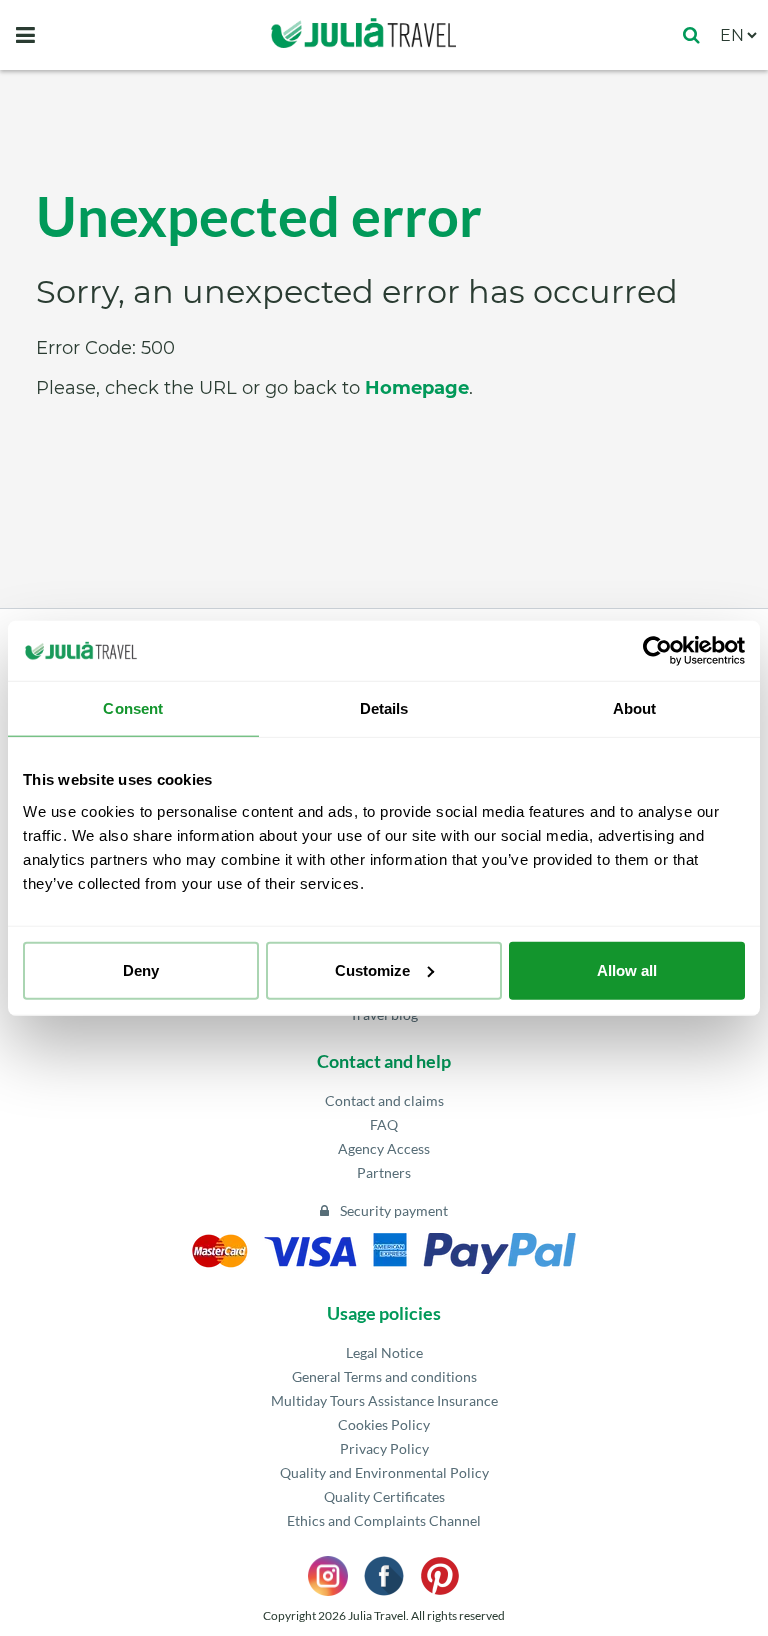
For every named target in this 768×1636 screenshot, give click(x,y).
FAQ (384, 1124)
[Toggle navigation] (25, 35)
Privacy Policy (384, 1448)
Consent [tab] (133, 708)
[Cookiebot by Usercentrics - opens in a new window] (657, 651)
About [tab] (635, 708)
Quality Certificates (384, 1496)
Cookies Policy (384, 1424)
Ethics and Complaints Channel (384, 1520)
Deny (141, 969)
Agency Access (384, 1148)
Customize (372, 969)
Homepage (417, 388)
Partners (384, 1172)
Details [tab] (384, 708)
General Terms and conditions (384, 1376)
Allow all (627, 969)
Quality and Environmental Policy (384, 1472)
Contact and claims (384, 1100)
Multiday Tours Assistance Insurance (384, 1400)
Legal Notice (384, 1352)
